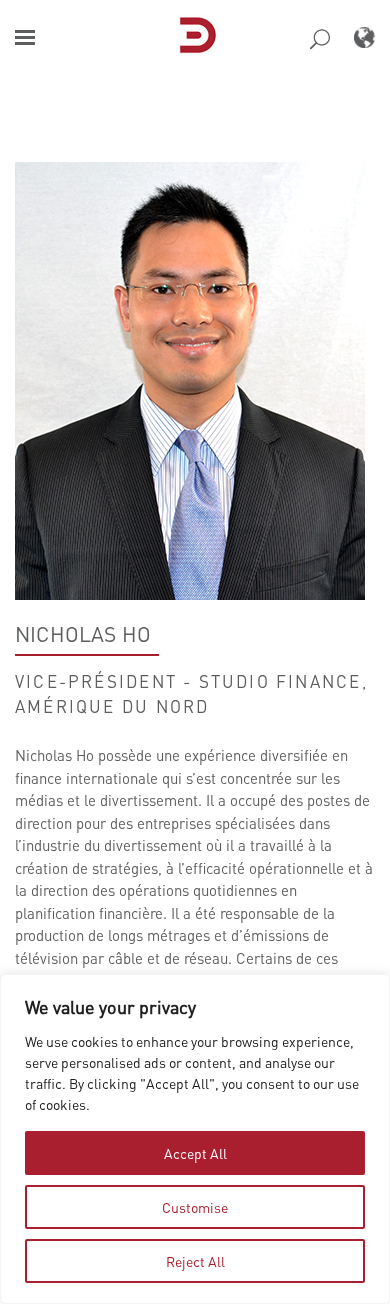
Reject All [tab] (195, 1261)
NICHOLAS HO (83, 634)
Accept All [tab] (195, 1153)
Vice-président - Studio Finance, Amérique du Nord (191, 693)
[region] (195, 1139)
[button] (25, 37)
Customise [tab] (195, 1207)
